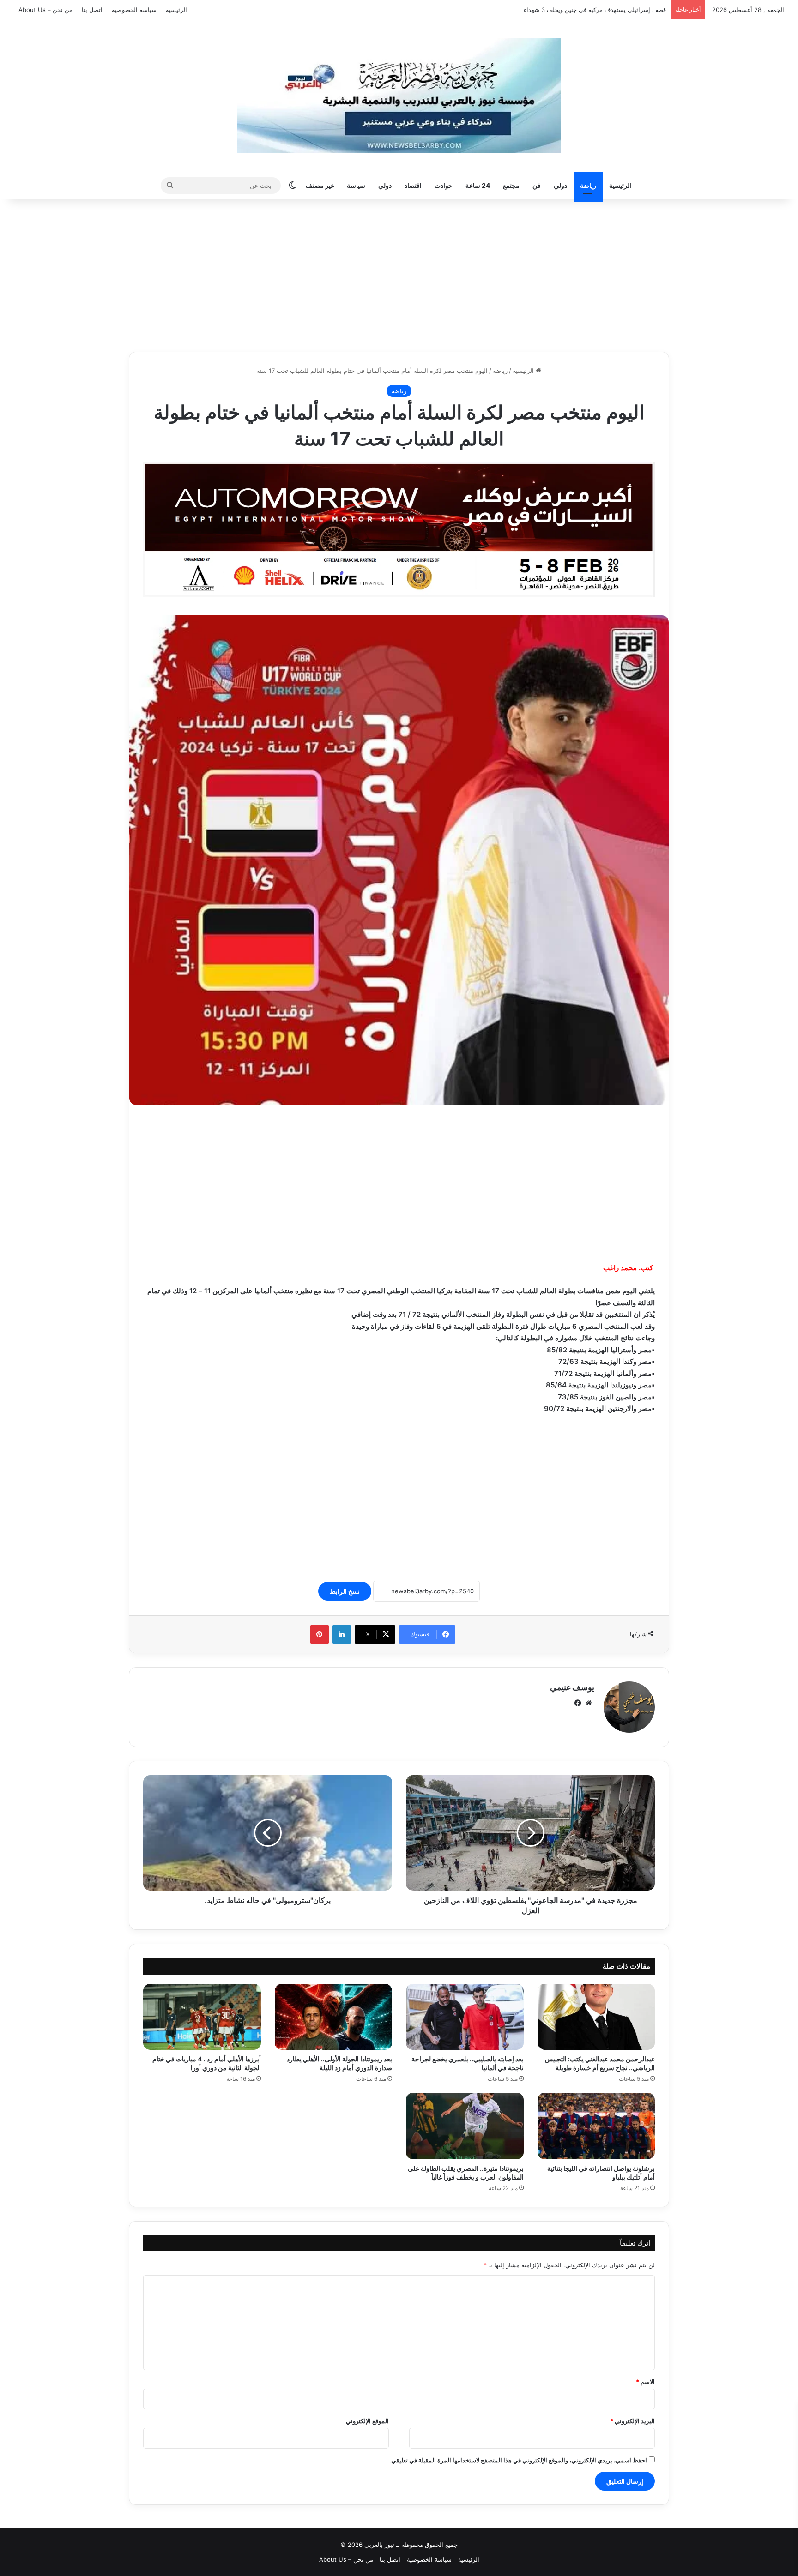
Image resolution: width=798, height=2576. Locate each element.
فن (537, 185)
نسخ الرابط (345, 1591)
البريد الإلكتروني (632, 2421)
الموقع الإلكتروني (367, 2421)
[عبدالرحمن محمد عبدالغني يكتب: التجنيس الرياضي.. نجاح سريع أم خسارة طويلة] (596, 2017)
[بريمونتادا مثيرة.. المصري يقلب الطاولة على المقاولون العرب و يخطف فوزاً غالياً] (465, 2126)
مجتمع (511, 185)
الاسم (645, 2382)
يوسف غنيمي (572, 1687)
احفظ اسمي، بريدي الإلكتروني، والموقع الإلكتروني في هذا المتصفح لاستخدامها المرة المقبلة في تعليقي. (518, 2460)
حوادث (444, 185)
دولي (560, 185)
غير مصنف (320, 185)
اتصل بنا (92, 10)
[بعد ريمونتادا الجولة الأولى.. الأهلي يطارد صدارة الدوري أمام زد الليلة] (334, 2017)
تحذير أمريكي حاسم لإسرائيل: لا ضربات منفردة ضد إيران (593, 10)
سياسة (356, 185)
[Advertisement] (399, 273)
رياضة (588, 185)
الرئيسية (176, 10)
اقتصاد (413, 185)
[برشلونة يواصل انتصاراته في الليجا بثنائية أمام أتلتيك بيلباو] (596, 2126)
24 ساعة (478, 185)
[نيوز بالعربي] (399, 96)
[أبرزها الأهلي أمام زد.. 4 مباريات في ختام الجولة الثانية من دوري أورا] (202, 2017)
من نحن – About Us (45, 10)
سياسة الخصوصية (134, 10)
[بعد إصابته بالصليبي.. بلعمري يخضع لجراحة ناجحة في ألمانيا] (465, 2017)
